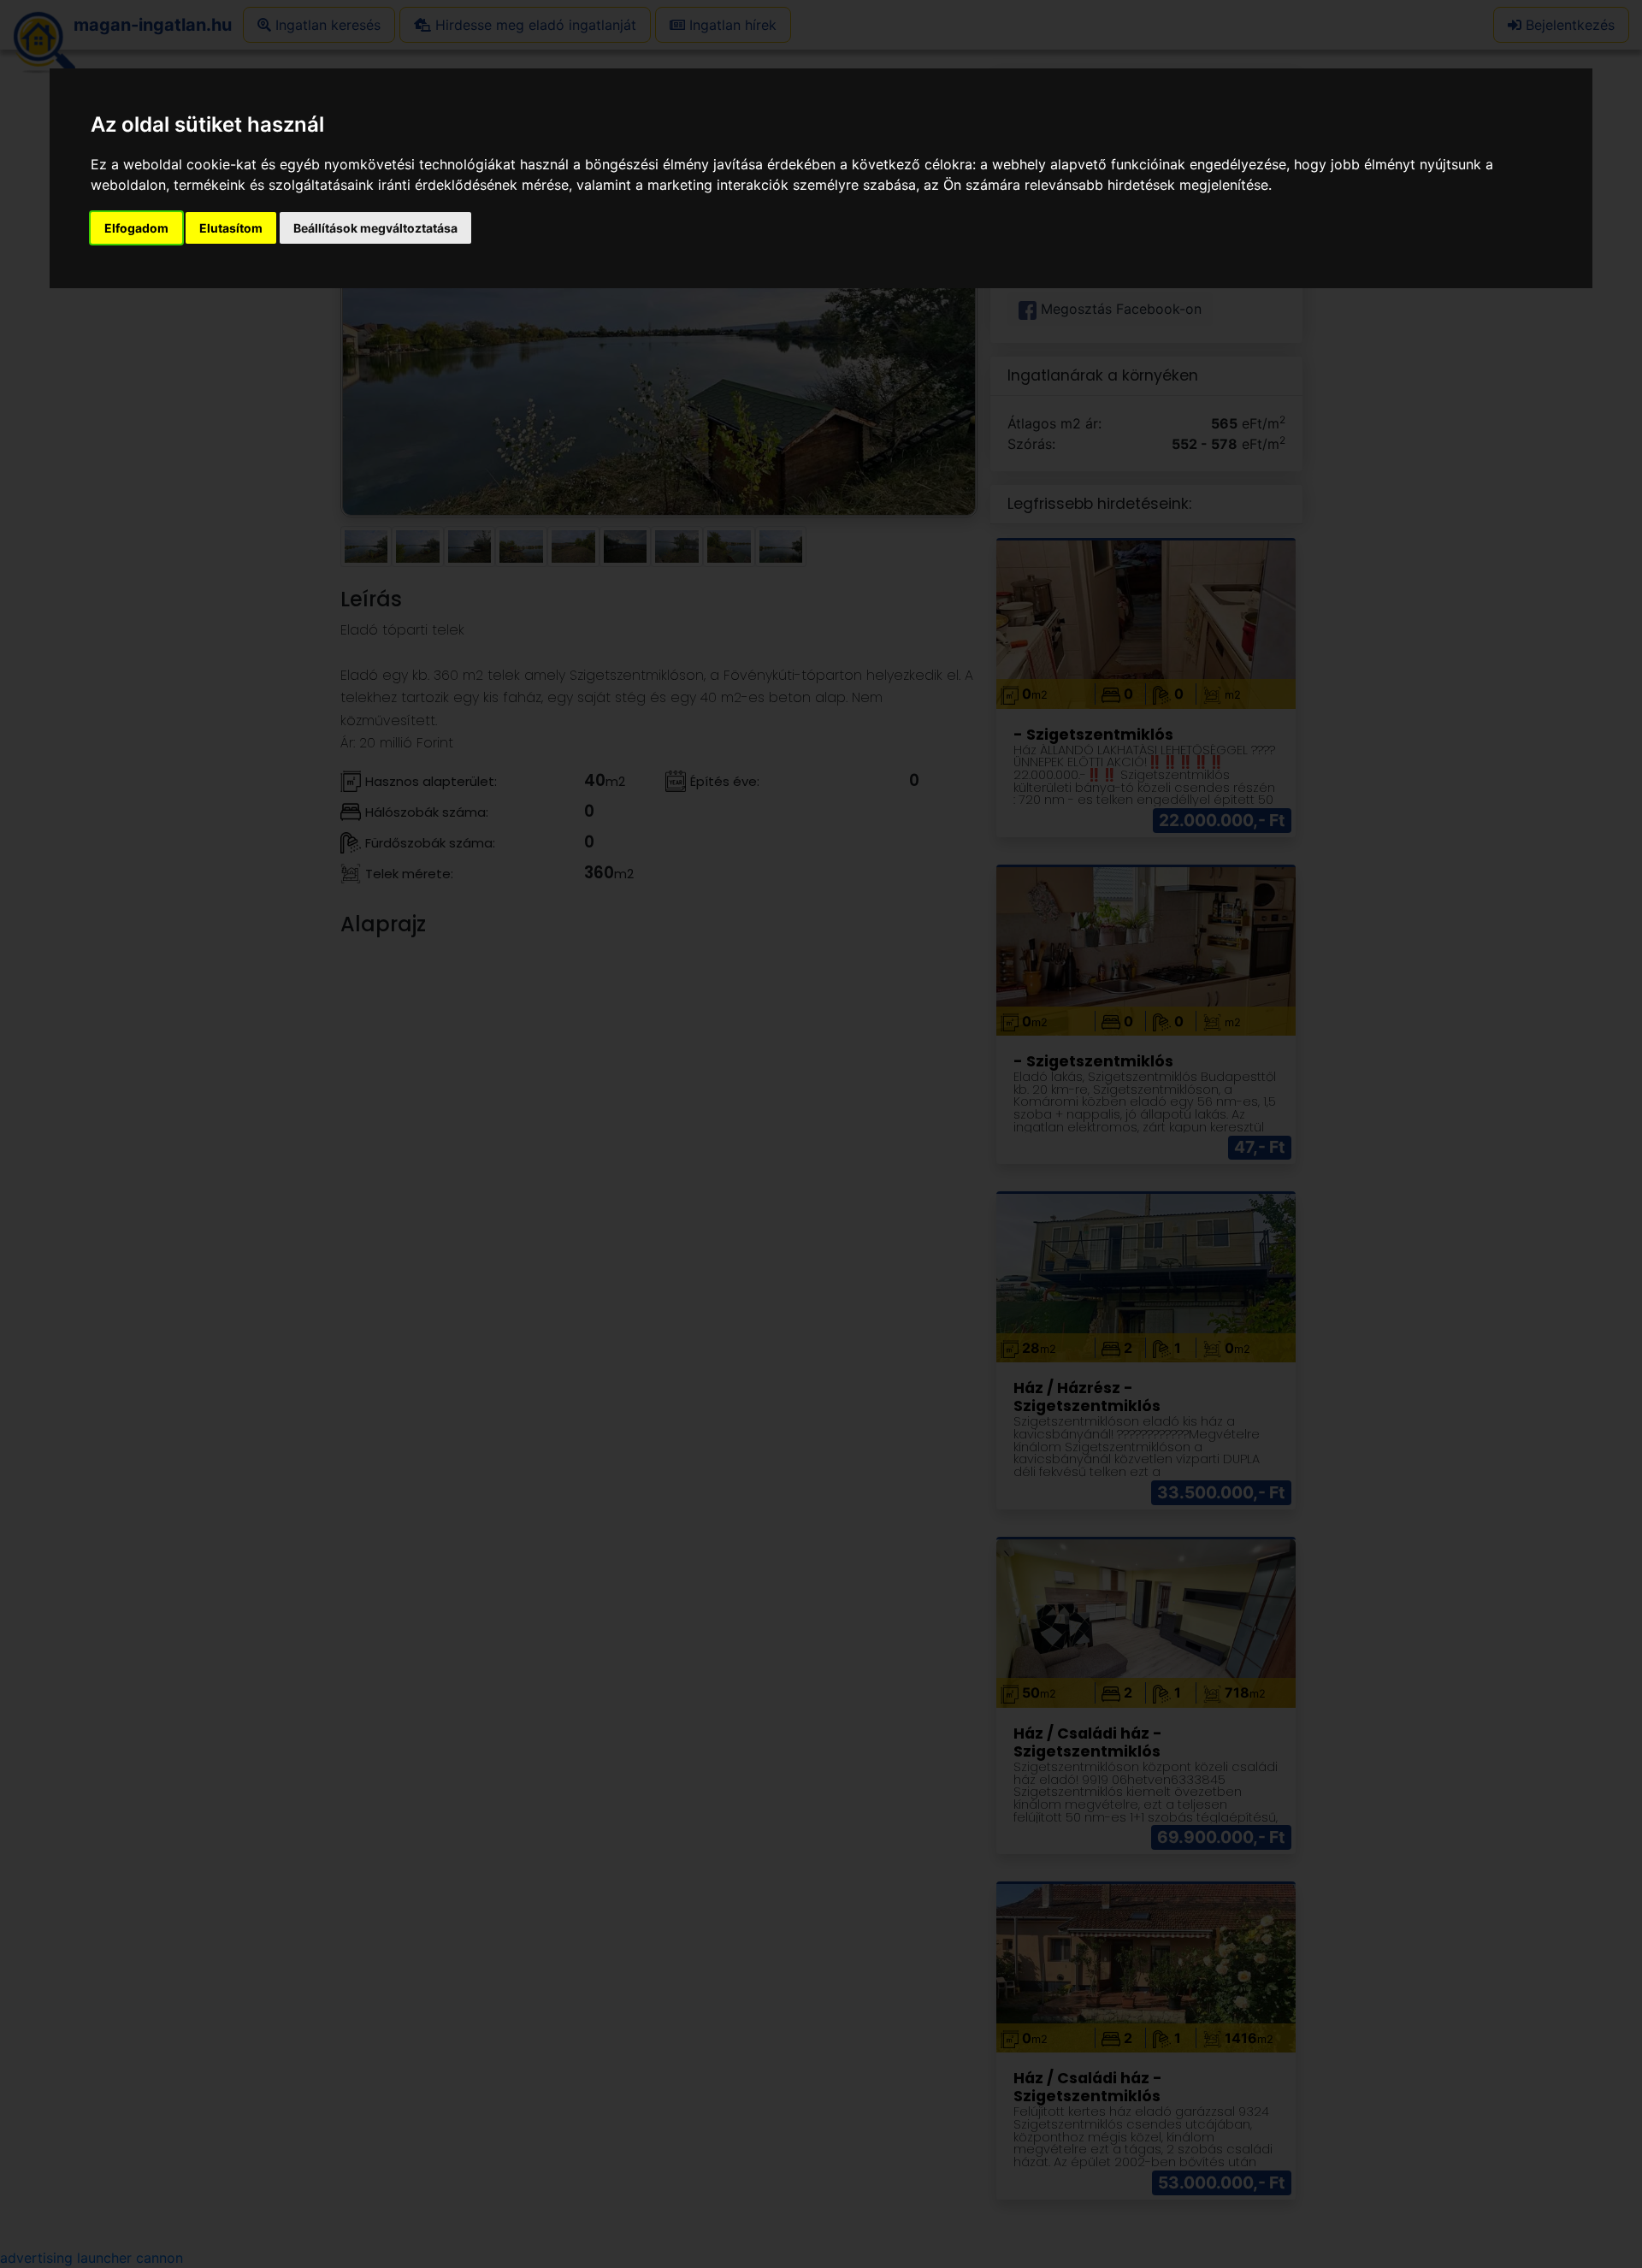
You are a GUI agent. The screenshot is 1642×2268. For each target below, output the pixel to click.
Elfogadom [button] (136, 228)
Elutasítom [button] (231, 228)
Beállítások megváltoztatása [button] (375, 228)
